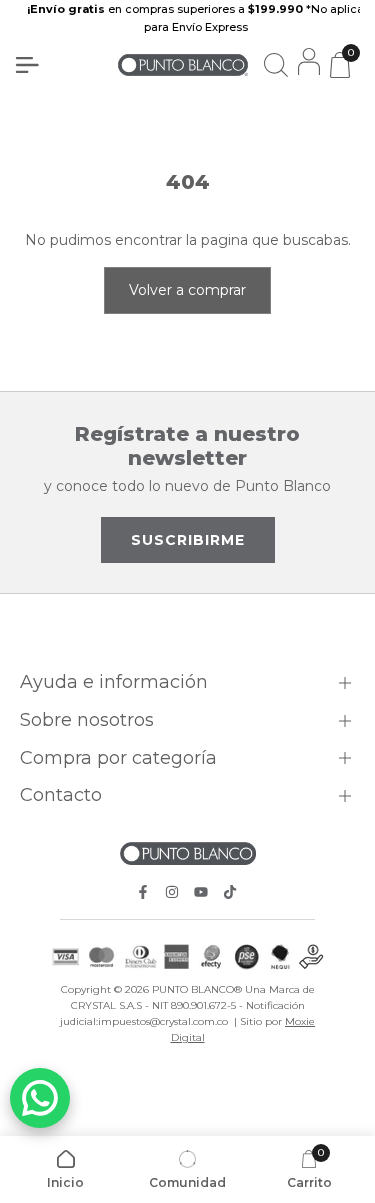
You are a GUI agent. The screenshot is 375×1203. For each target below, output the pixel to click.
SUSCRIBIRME (188, 540)
